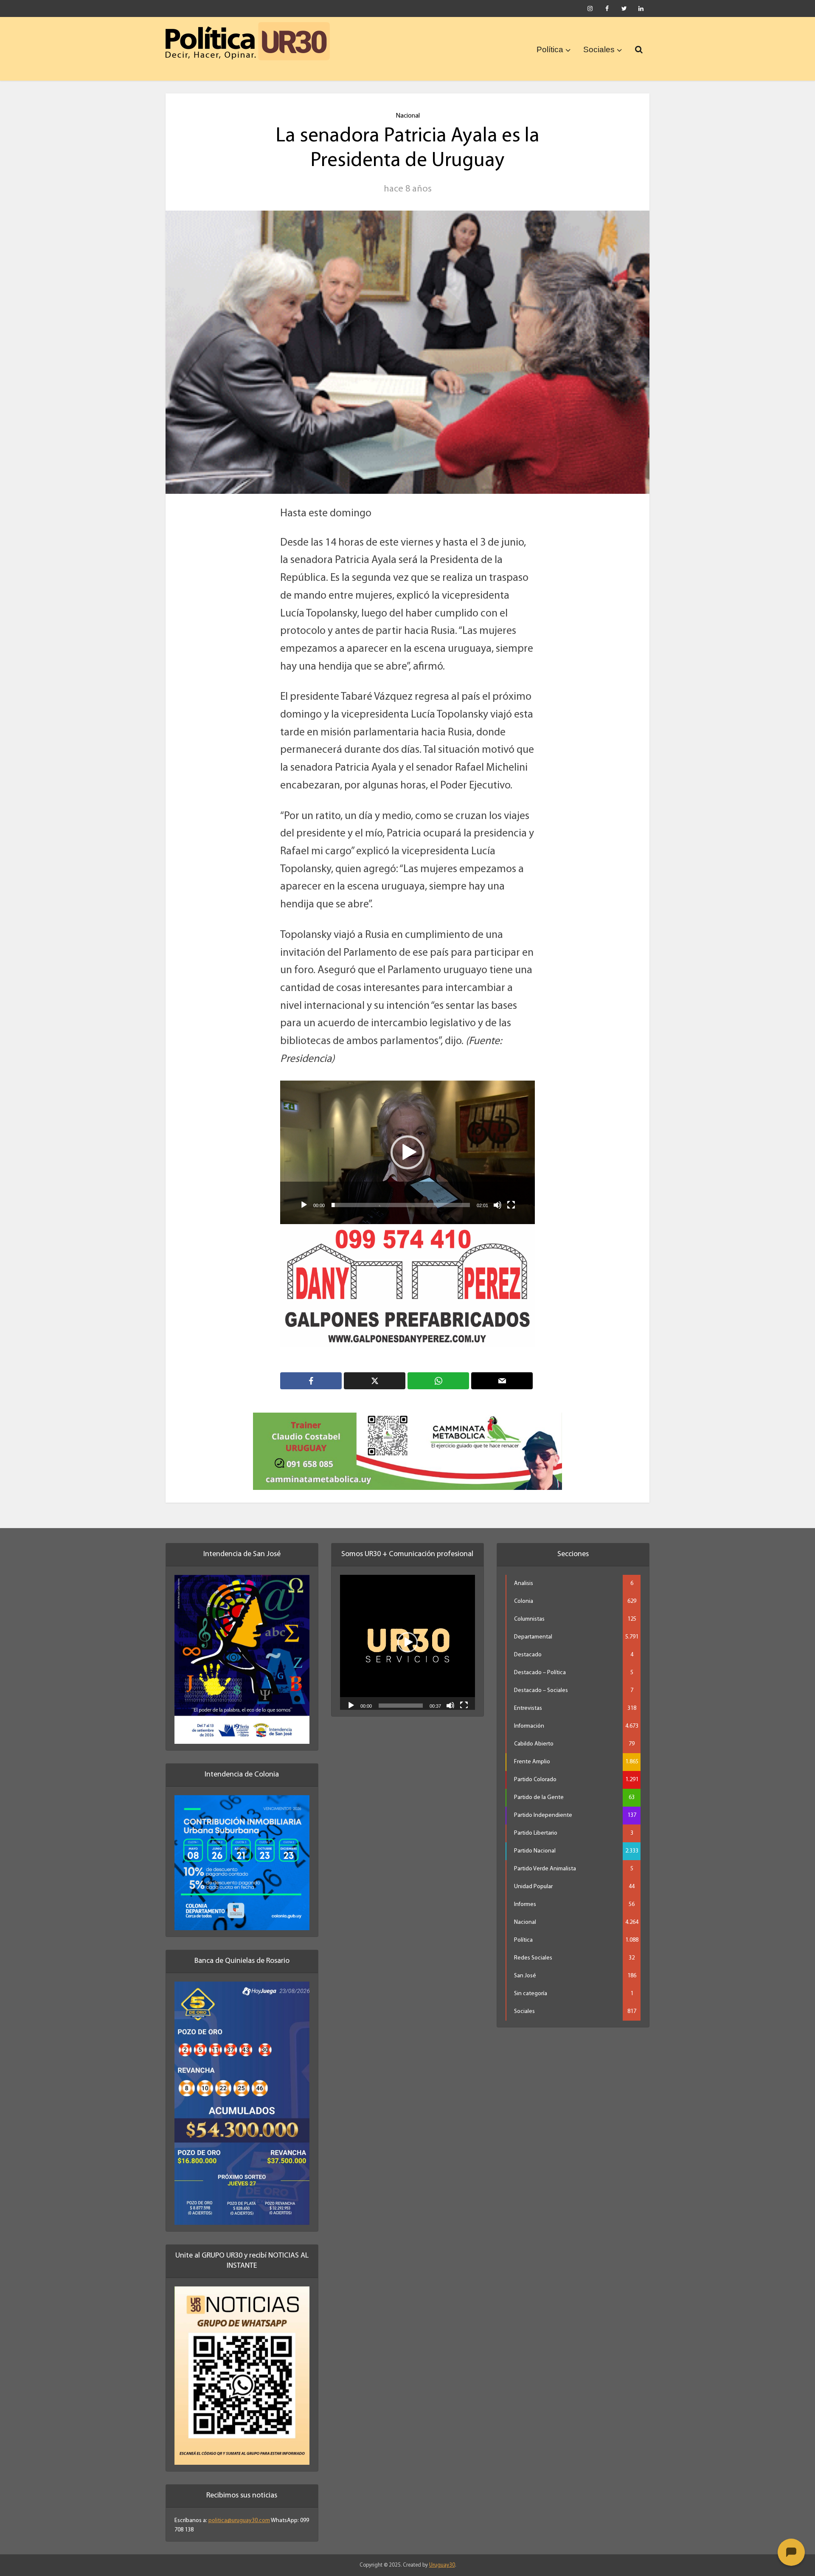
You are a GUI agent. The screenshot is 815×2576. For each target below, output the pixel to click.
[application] (407, 1152)
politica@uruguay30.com (239, 2510)
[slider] (401, 1205)
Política (550, 49)
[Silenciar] (497, 1205)
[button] (407, 1152)
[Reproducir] (304, 1205)
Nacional (408, 116)
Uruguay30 (442, 2554)
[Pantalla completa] (511, 1205)
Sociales (599, 49)
